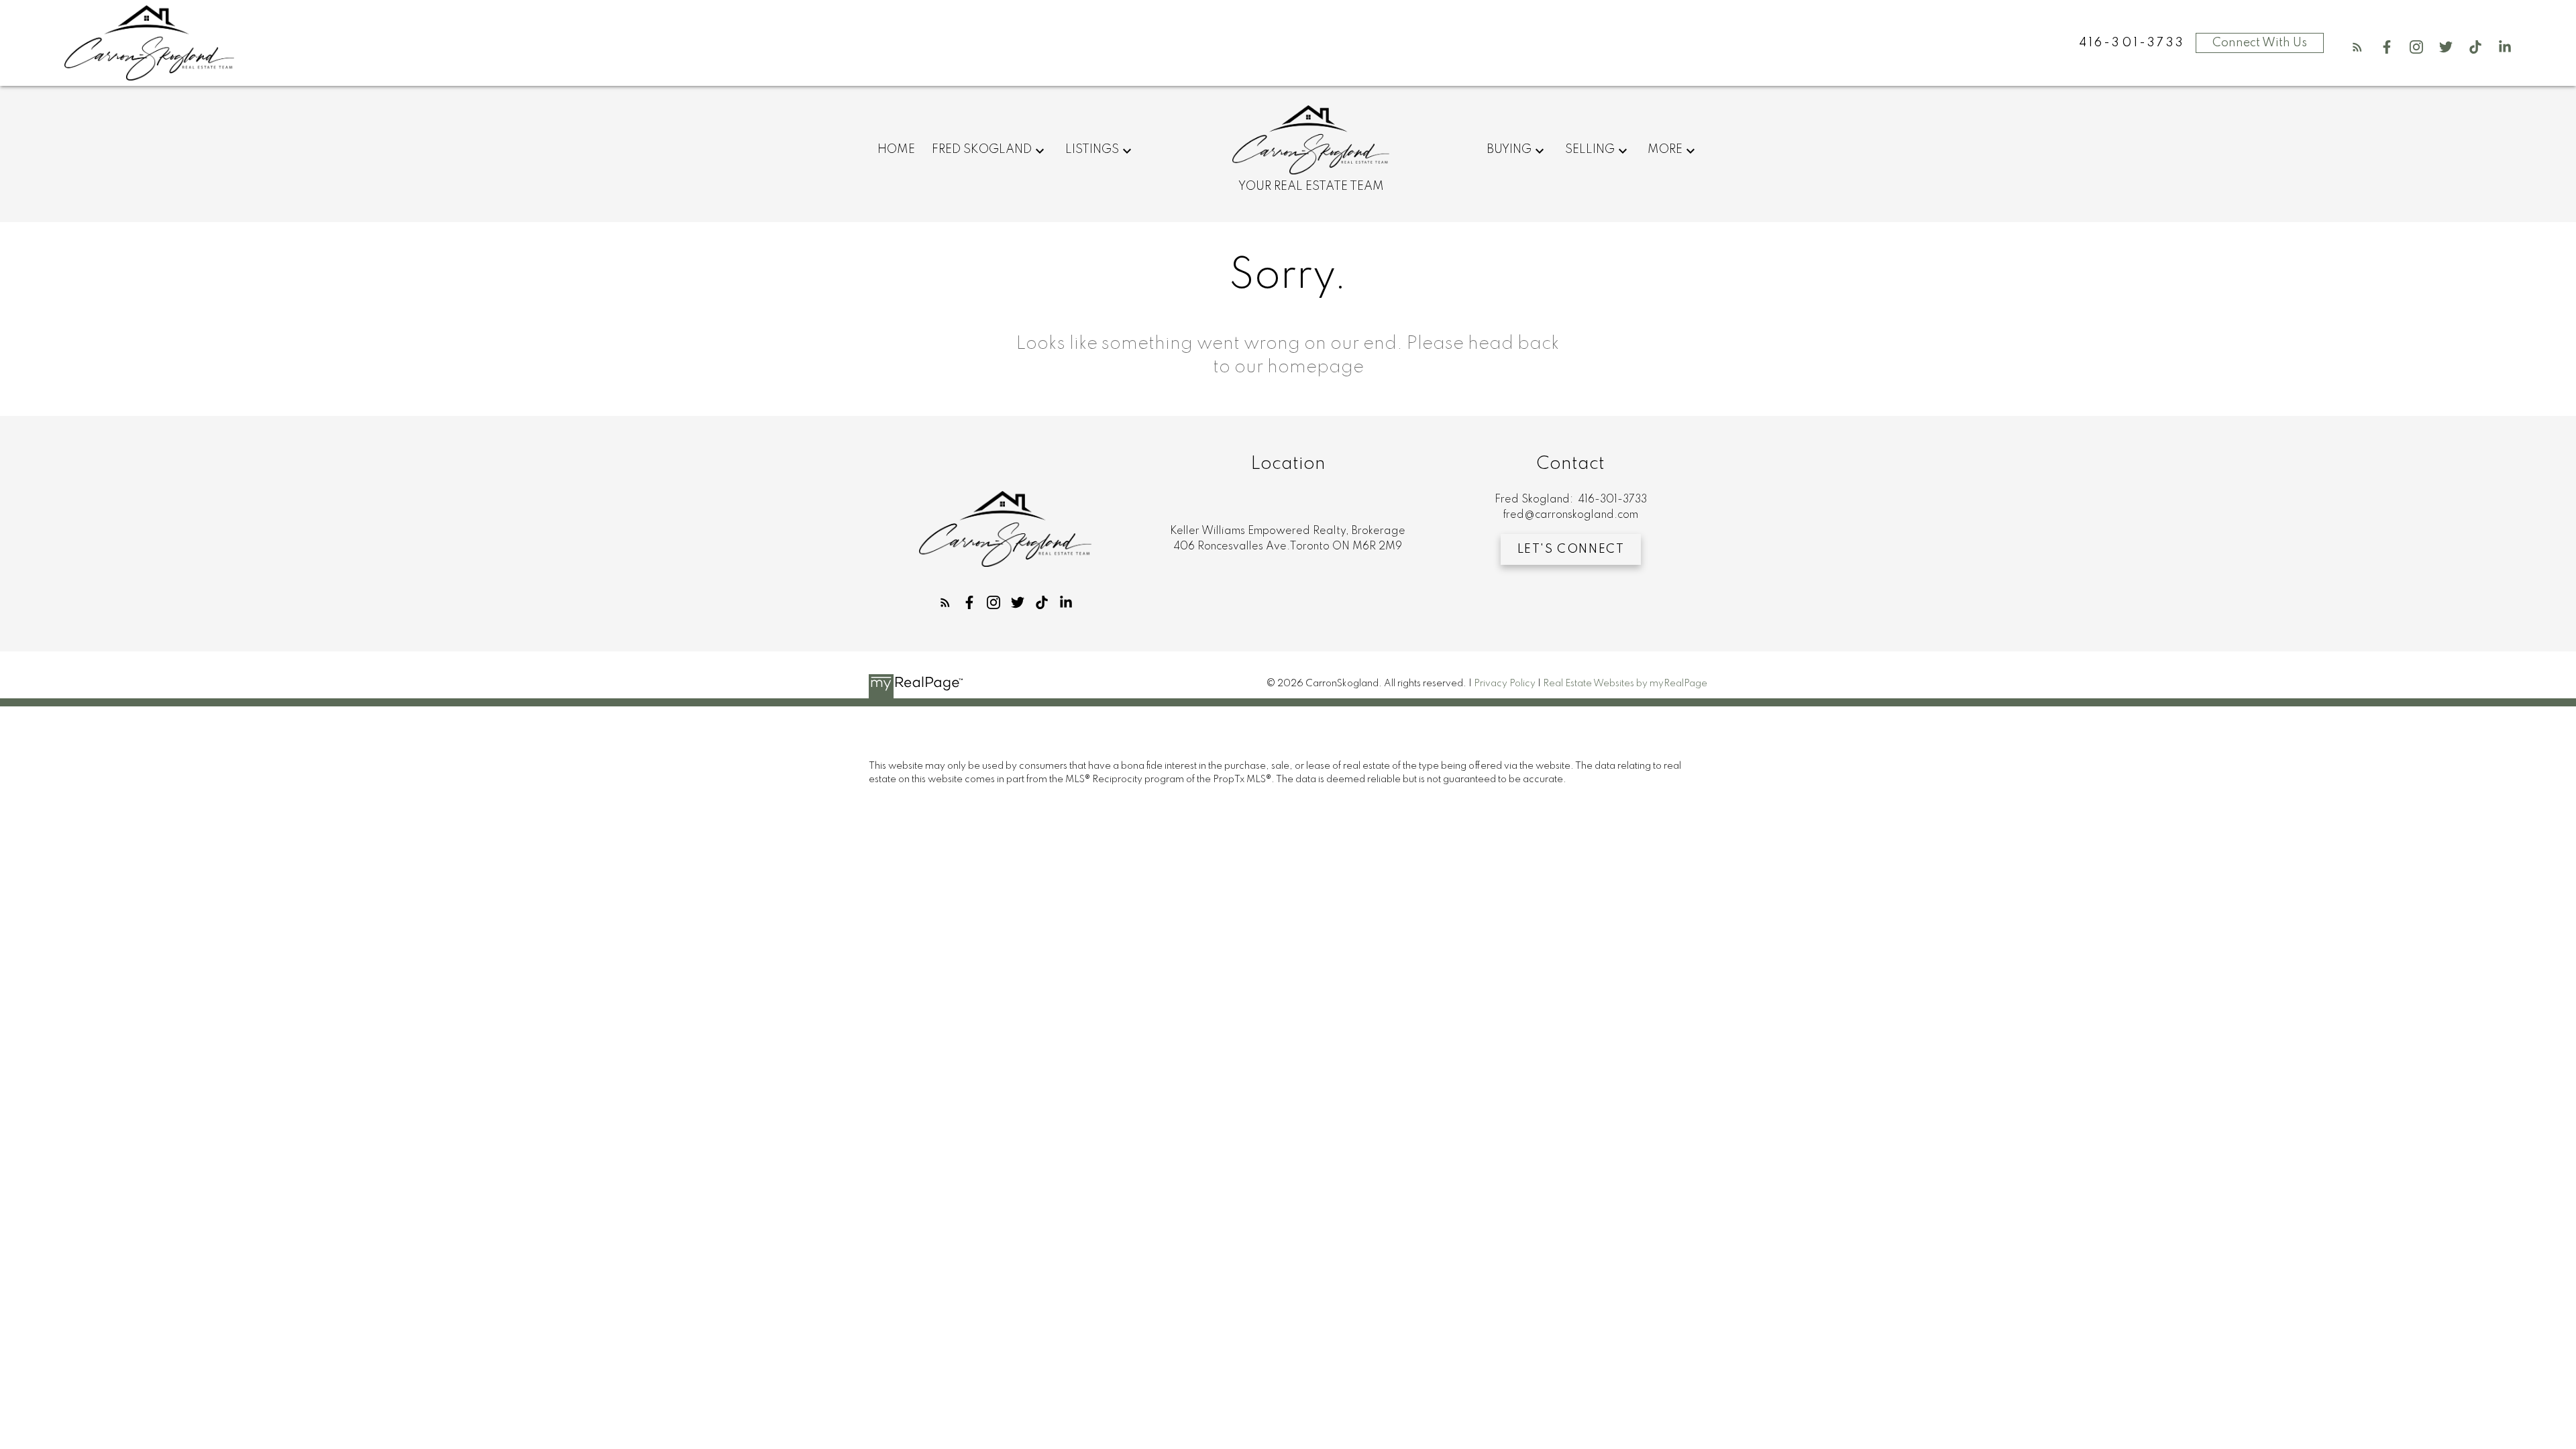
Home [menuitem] (896, 150)
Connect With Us (2260, 43)
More (1665, 150)
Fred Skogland (982, 150)
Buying (1509, 150)
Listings (1092, 150)
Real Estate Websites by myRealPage (1625, 684)
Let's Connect (1571, 549)
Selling (1590, 150)
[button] (2357, 47)
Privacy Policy (1505, 684)
